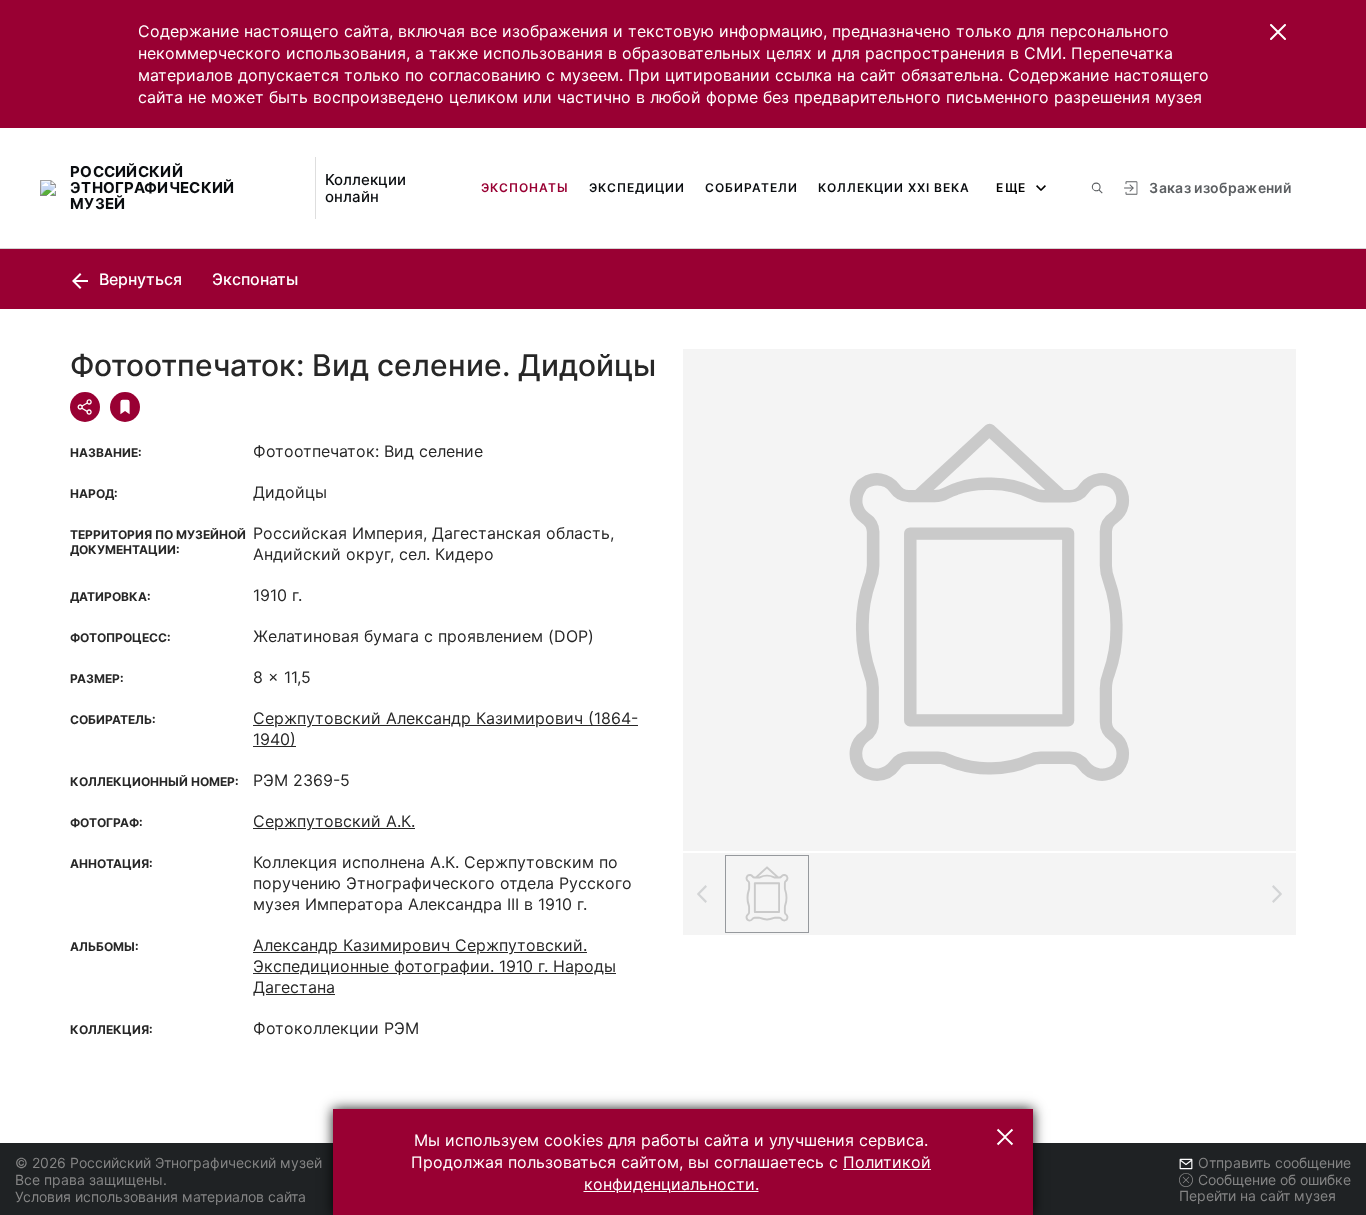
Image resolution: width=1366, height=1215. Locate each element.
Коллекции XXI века (894, 187)
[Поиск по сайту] (1097, 188)
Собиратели (751, 187)
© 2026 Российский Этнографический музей (168, 1162)
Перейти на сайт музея (1257, 1195)
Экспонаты (525, 187)
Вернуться (138, 279)
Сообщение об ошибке (1274, 1179)
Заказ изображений (1220, 187)
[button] (1278, 32)
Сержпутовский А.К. (334, 821)
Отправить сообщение (1274, 1162)
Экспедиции (637, 187)
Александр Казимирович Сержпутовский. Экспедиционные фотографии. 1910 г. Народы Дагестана (434, 966)
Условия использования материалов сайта (160, 1196)
